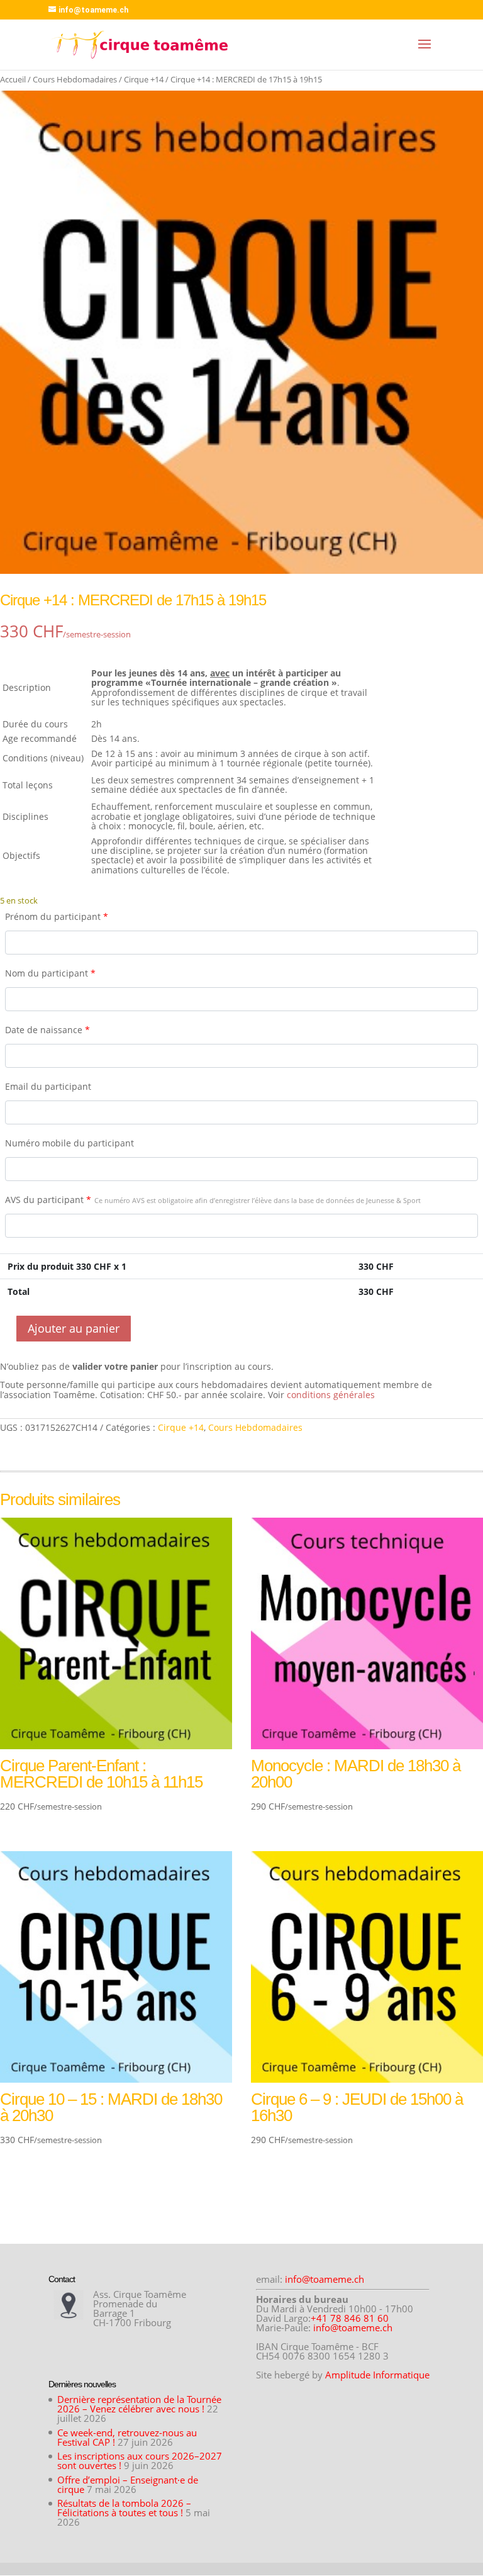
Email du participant (48, 1086)
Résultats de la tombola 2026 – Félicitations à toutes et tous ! (124, 2508)
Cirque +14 (144, 79)
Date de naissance (47, 1030)
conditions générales (331, 1395)
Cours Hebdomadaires (75, 79)
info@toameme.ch (325, 2279)
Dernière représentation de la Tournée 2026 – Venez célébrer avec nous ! (139, 2404)
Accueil (13, 79)
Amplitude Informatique (377, 2375)
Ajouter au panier (74, 1328)
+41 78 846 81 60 (350, 2318)
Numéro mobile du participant (69, 1143)
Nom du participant (50, 973)
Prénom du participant (57, 916)
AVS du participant (213, 1200)
